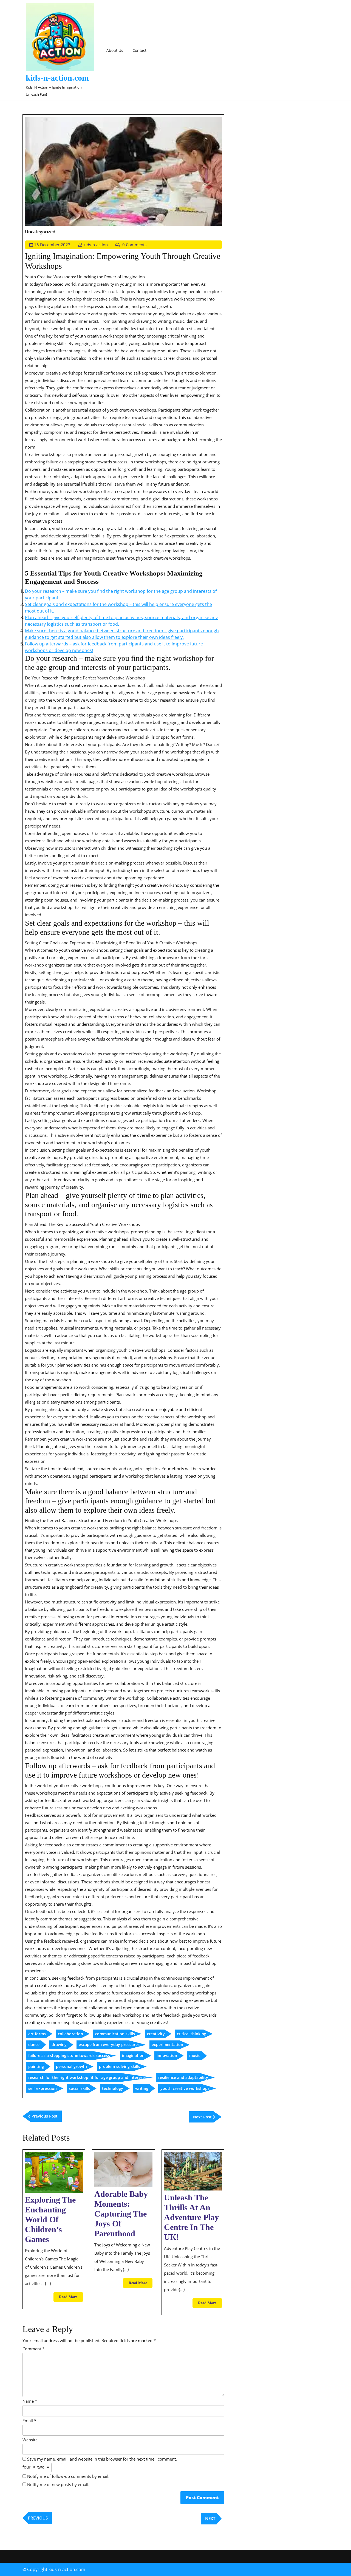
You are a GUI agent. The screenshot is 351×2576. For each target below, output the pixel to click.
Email (29, 2421)
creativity (156, 2034)
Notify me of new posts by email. (58, 2484)
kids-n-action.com (57, 78)
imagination (133, 2055)
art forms (37, 2034)
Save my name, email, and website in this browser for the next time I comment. (102, 2459)
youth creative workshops (185, 2088)
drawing (59, 2044)
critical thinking (192, 2034)
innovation (167, 2055)
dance (34, 2044)
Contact (139, 50)
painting (36, 2066)
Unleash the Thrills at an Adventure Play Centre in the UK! (191, 2217)
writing (142, 2088)
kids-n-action (96, 245)
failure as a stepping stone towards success (69, 2055)
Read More (71, 2298)
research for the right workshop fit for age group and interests (87, 2077)
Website (30, 2440)
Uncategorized (40, 232)
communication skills (115, 2034)
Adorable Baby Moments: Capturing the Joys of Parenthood (121, 2214)
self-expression (43, 2088)
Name (30, 2401)
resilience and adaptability (183, 2077)
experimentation (167, 2044)
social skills (79, 2088)
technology (113, 2088)
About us (115, 50)
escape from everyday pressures (109, 2044)
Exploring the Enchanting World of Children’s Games (50, 2219)
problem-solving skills (120, 2066)
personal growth (71, 2066)
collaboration (70, 2034)
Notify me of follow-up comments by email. (68, 2476)
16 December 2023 (52, 245)
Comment (33, 2349)
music (195, 2055)
